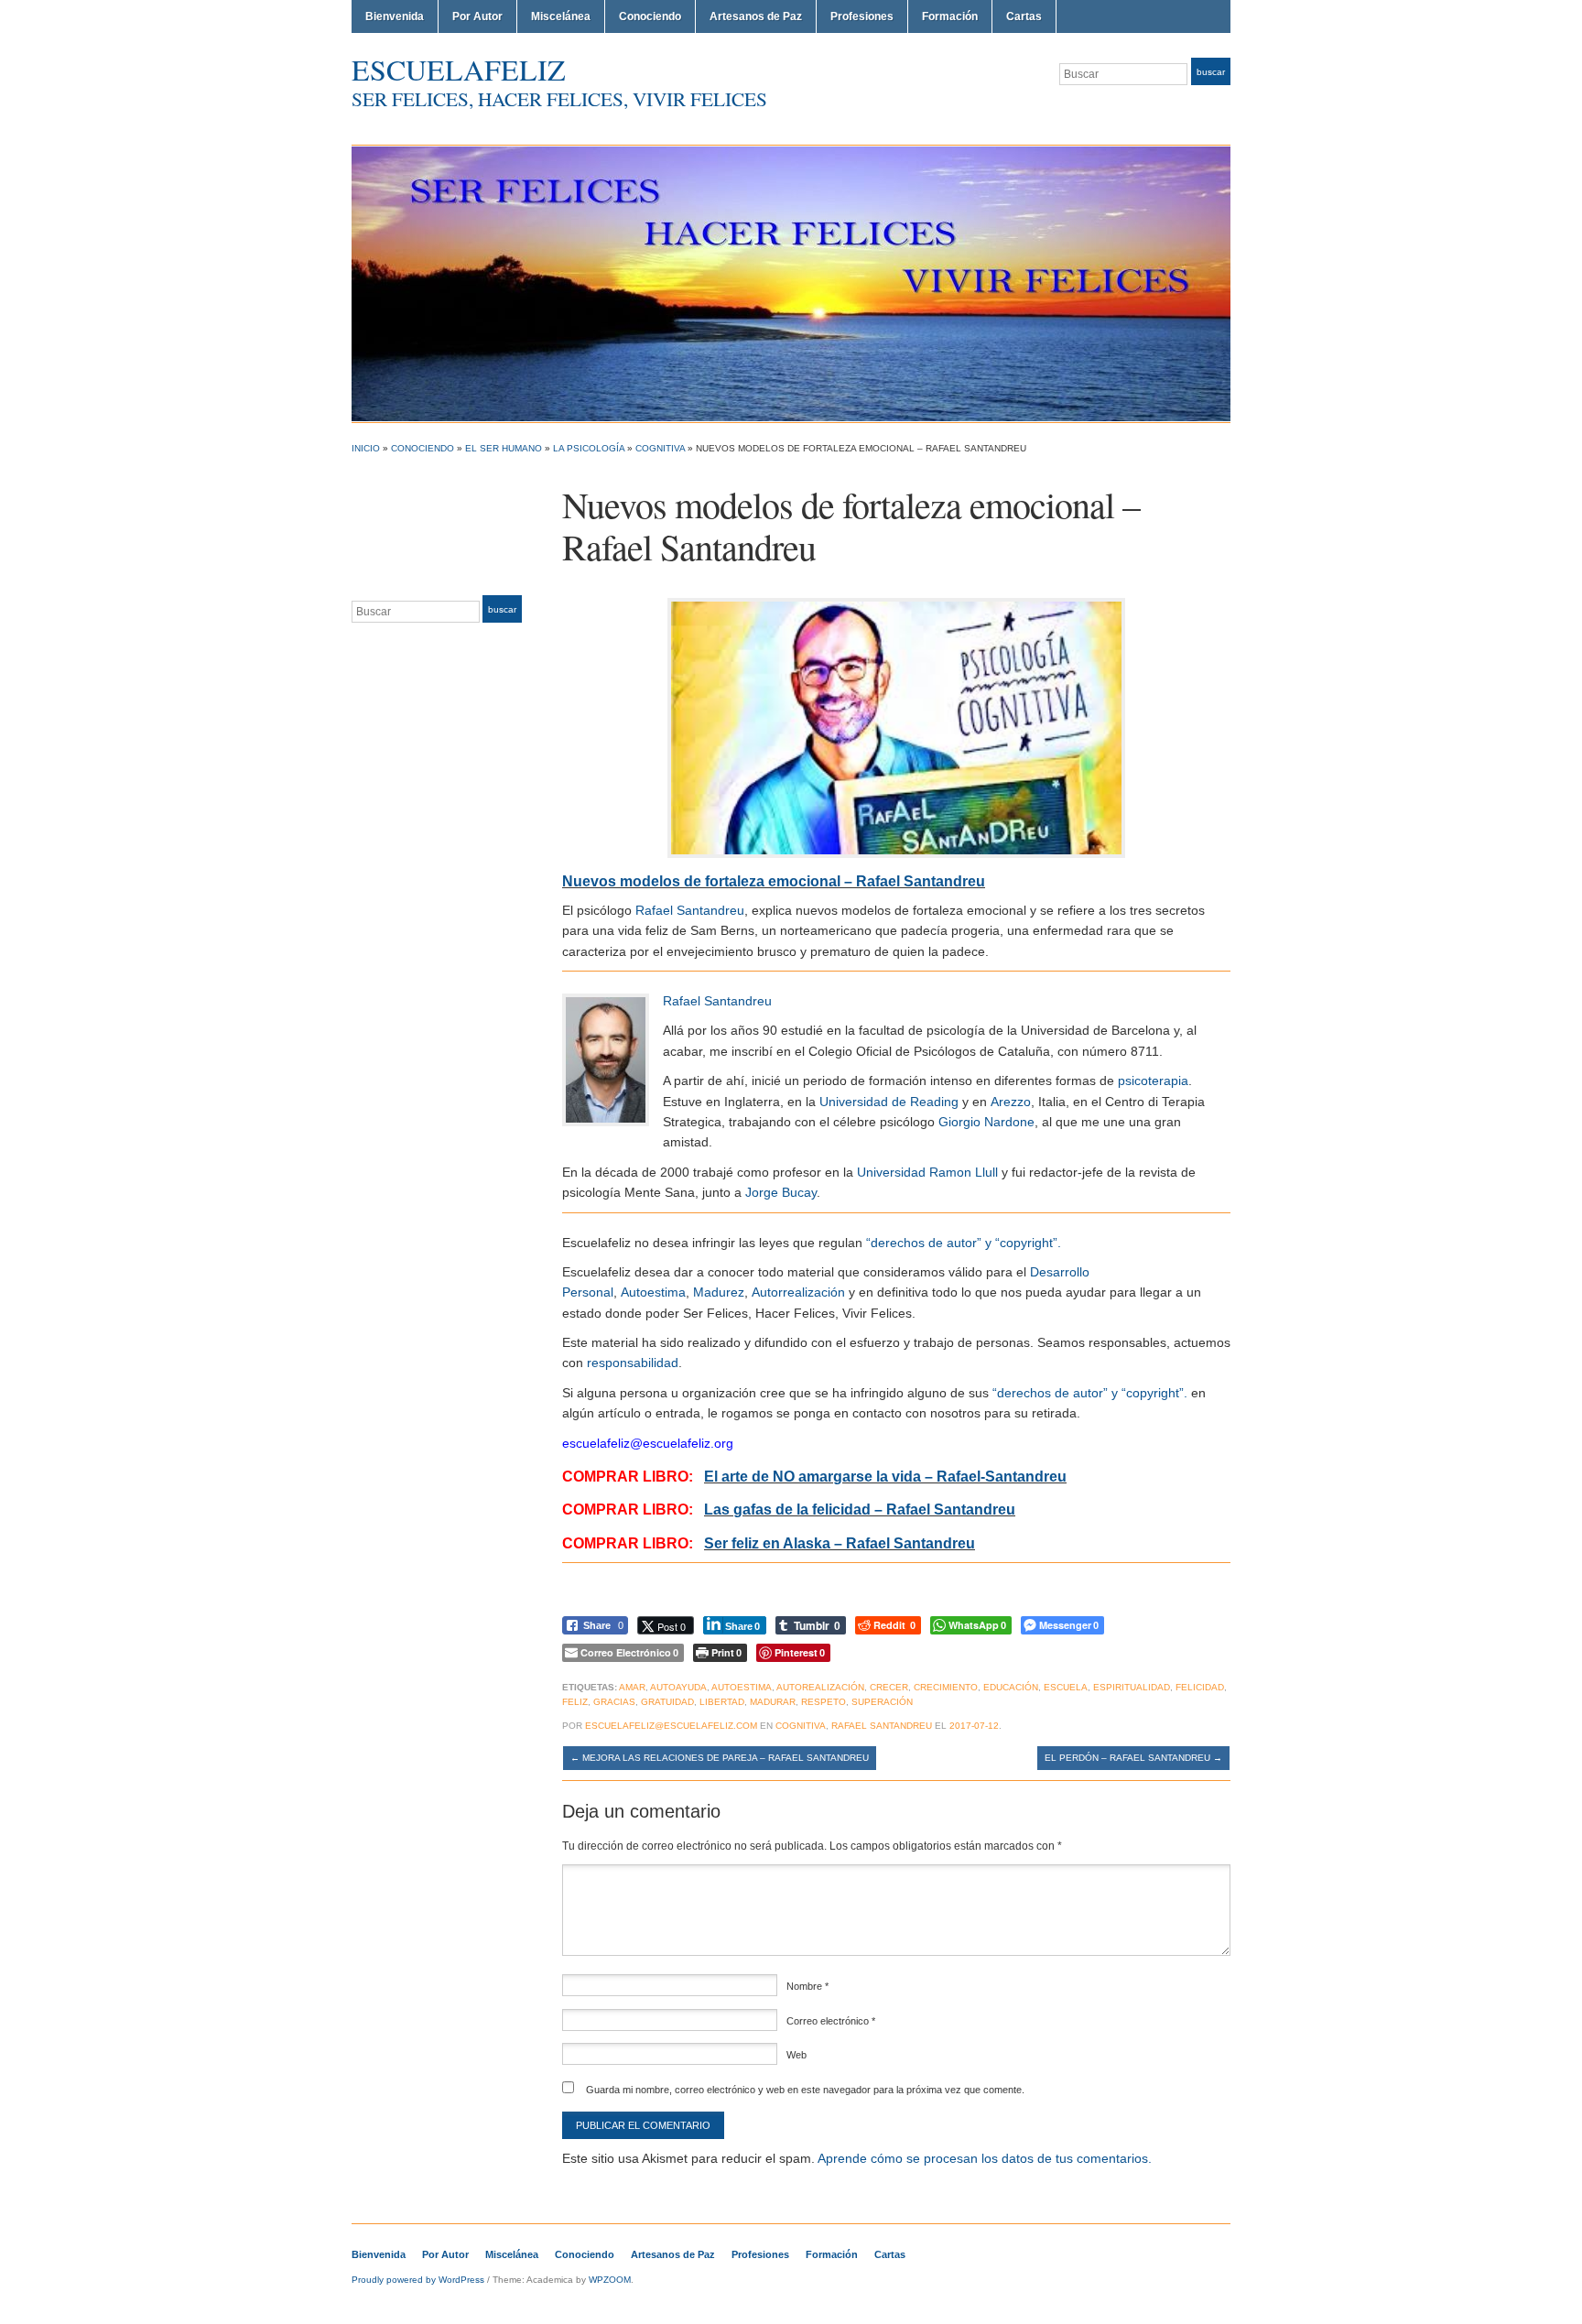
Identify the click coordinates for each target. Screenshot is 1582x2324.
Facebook (1177, 108)
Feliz (575, 1702)
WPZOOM (610, 2280)
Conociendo (650, 16)
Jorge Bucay (781, 1192)
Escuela (1066, 1687)
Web (796, 2055)
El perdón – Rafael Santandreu (1133, 1758)
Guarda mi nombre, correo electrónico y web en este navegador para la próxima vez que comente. (805, 2090)
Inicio (366, 448)
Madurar (773, 1702)
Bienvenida (395, 16)
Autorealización (820, 1687)
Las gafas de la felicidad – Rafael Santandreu (860, 1510)
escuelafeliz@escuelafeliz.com (671, 1726)
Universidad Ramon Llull (927, 1172)
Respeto (824, 1702)
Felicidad (1200, 1687)
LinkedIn (1199, 108)
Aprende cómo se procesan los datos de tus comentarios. (985, 2158)
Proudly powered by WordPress (418, 2280)
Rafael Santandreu (690, 910)
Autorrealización (798, 1292)
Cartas (1024, 16)
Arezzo (1011, 1102)
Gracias (614, 1702)
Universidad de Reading (889, 1102)
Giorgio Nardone (986, 1122)
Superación (882, 1702)
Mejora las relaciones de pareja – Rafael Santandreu (720, 1758)
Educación (1011, 1687)
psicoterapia (1153, 1081)
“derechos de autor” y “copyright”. (964, 1243)
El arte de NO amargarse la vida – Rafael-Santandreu (885, 1477)
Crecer (889, 1687)
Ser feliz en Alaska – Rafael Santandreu (840, 1543)
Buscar (1211, 72)
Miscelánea (561, 16)
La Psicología (589, 448)
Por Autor (477, 16)
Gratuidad (667, 1702)
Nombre (807, 1986)
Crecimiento (946, 1687)
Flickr (1155, 108)
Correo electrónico (831, 2021)
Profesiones (862, 16)
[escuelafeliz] (791, 283)
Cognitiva (660, 448)
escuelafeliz (459, 69)
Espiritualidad (1132, 1687)
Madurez (719, 1292)
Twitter (1133, 108)
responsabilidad (633, 1363)
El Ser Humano (504, 448)
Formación (950, 16)
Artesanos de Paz (756, 16)
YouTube (1221, 108)
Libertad (722, 1702)
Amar (632, 1687)
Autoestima (653, 1292)
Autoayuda (678, 1687)
